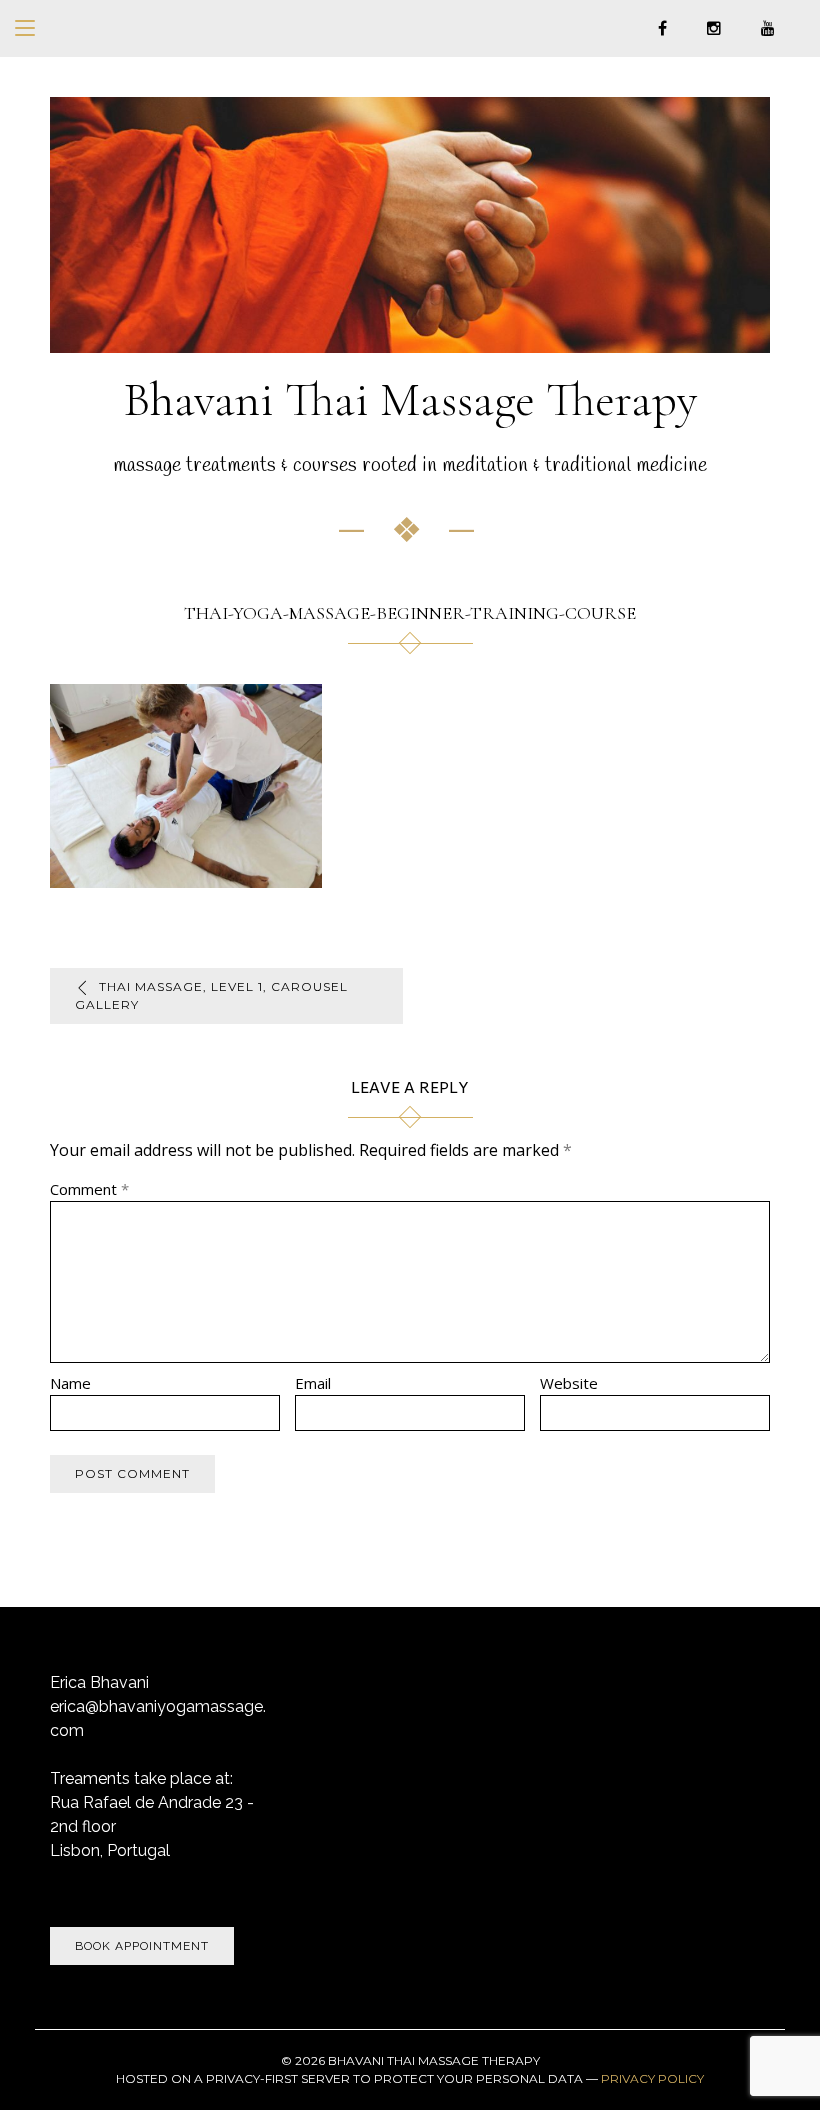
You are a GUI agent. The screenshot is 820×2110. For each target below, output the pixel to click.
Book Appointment (142, 1946)
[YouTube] (768, 27)
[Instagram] (714, 27)
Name (70, 1383)
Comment (89, 1189)
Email (313, 1383)
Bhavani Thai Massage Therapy (410, 400)
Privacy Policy (652, 2078)
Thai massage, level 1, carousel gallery (211, 995)
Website (569, 1383)
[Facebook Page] (662, 27)
